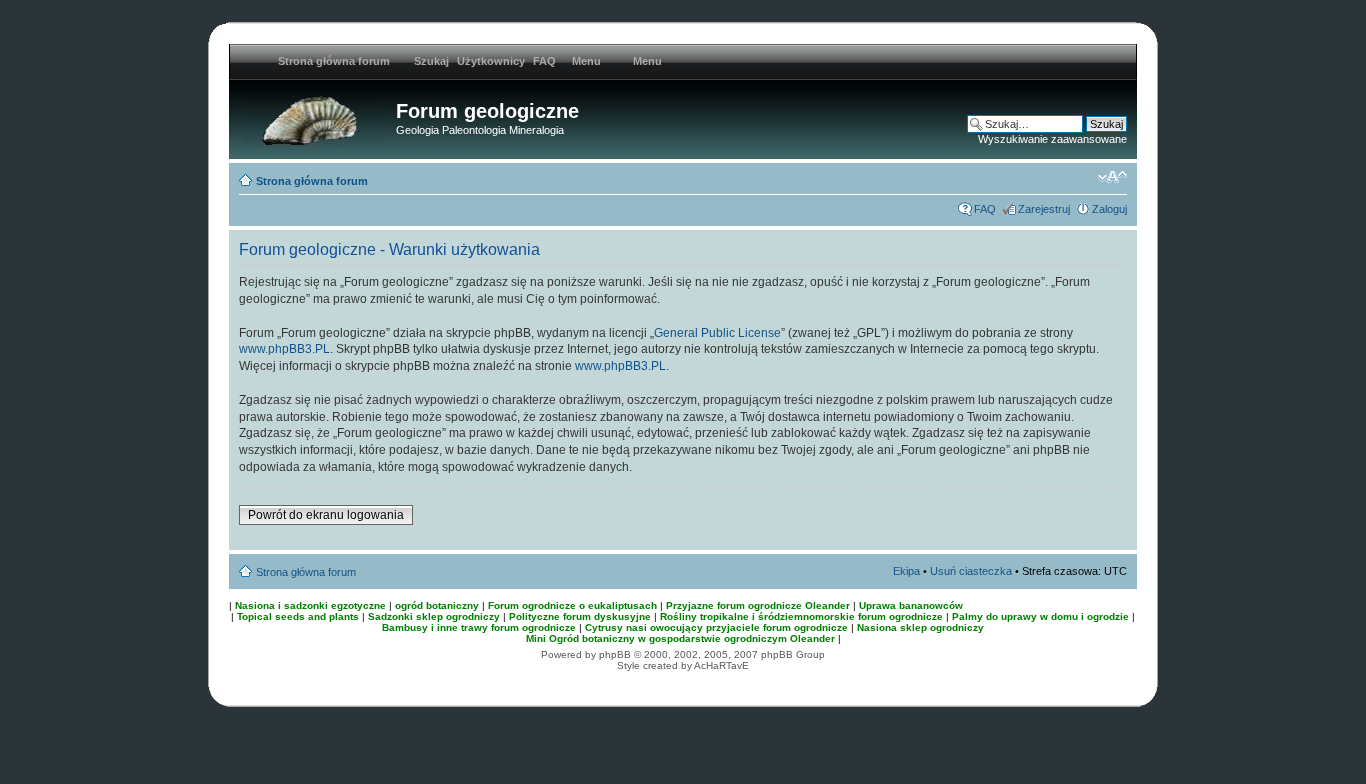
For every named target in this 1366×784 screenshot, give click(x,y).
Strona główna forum (312, 181)
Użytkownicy (491, 61)
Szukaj (431, 61)
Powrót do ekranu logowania (326, 515)
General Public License (717, 333)
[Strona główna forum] (315, 117)
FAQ (544, 61)
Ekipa (906, 571)
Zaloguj (1109, 209)
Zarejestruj (1044, 209)
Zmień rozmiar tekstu (1112, 177)
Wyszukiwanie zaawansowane (1052, 139)
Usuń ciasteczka (971, 571)
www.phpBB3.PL (284, 349)
